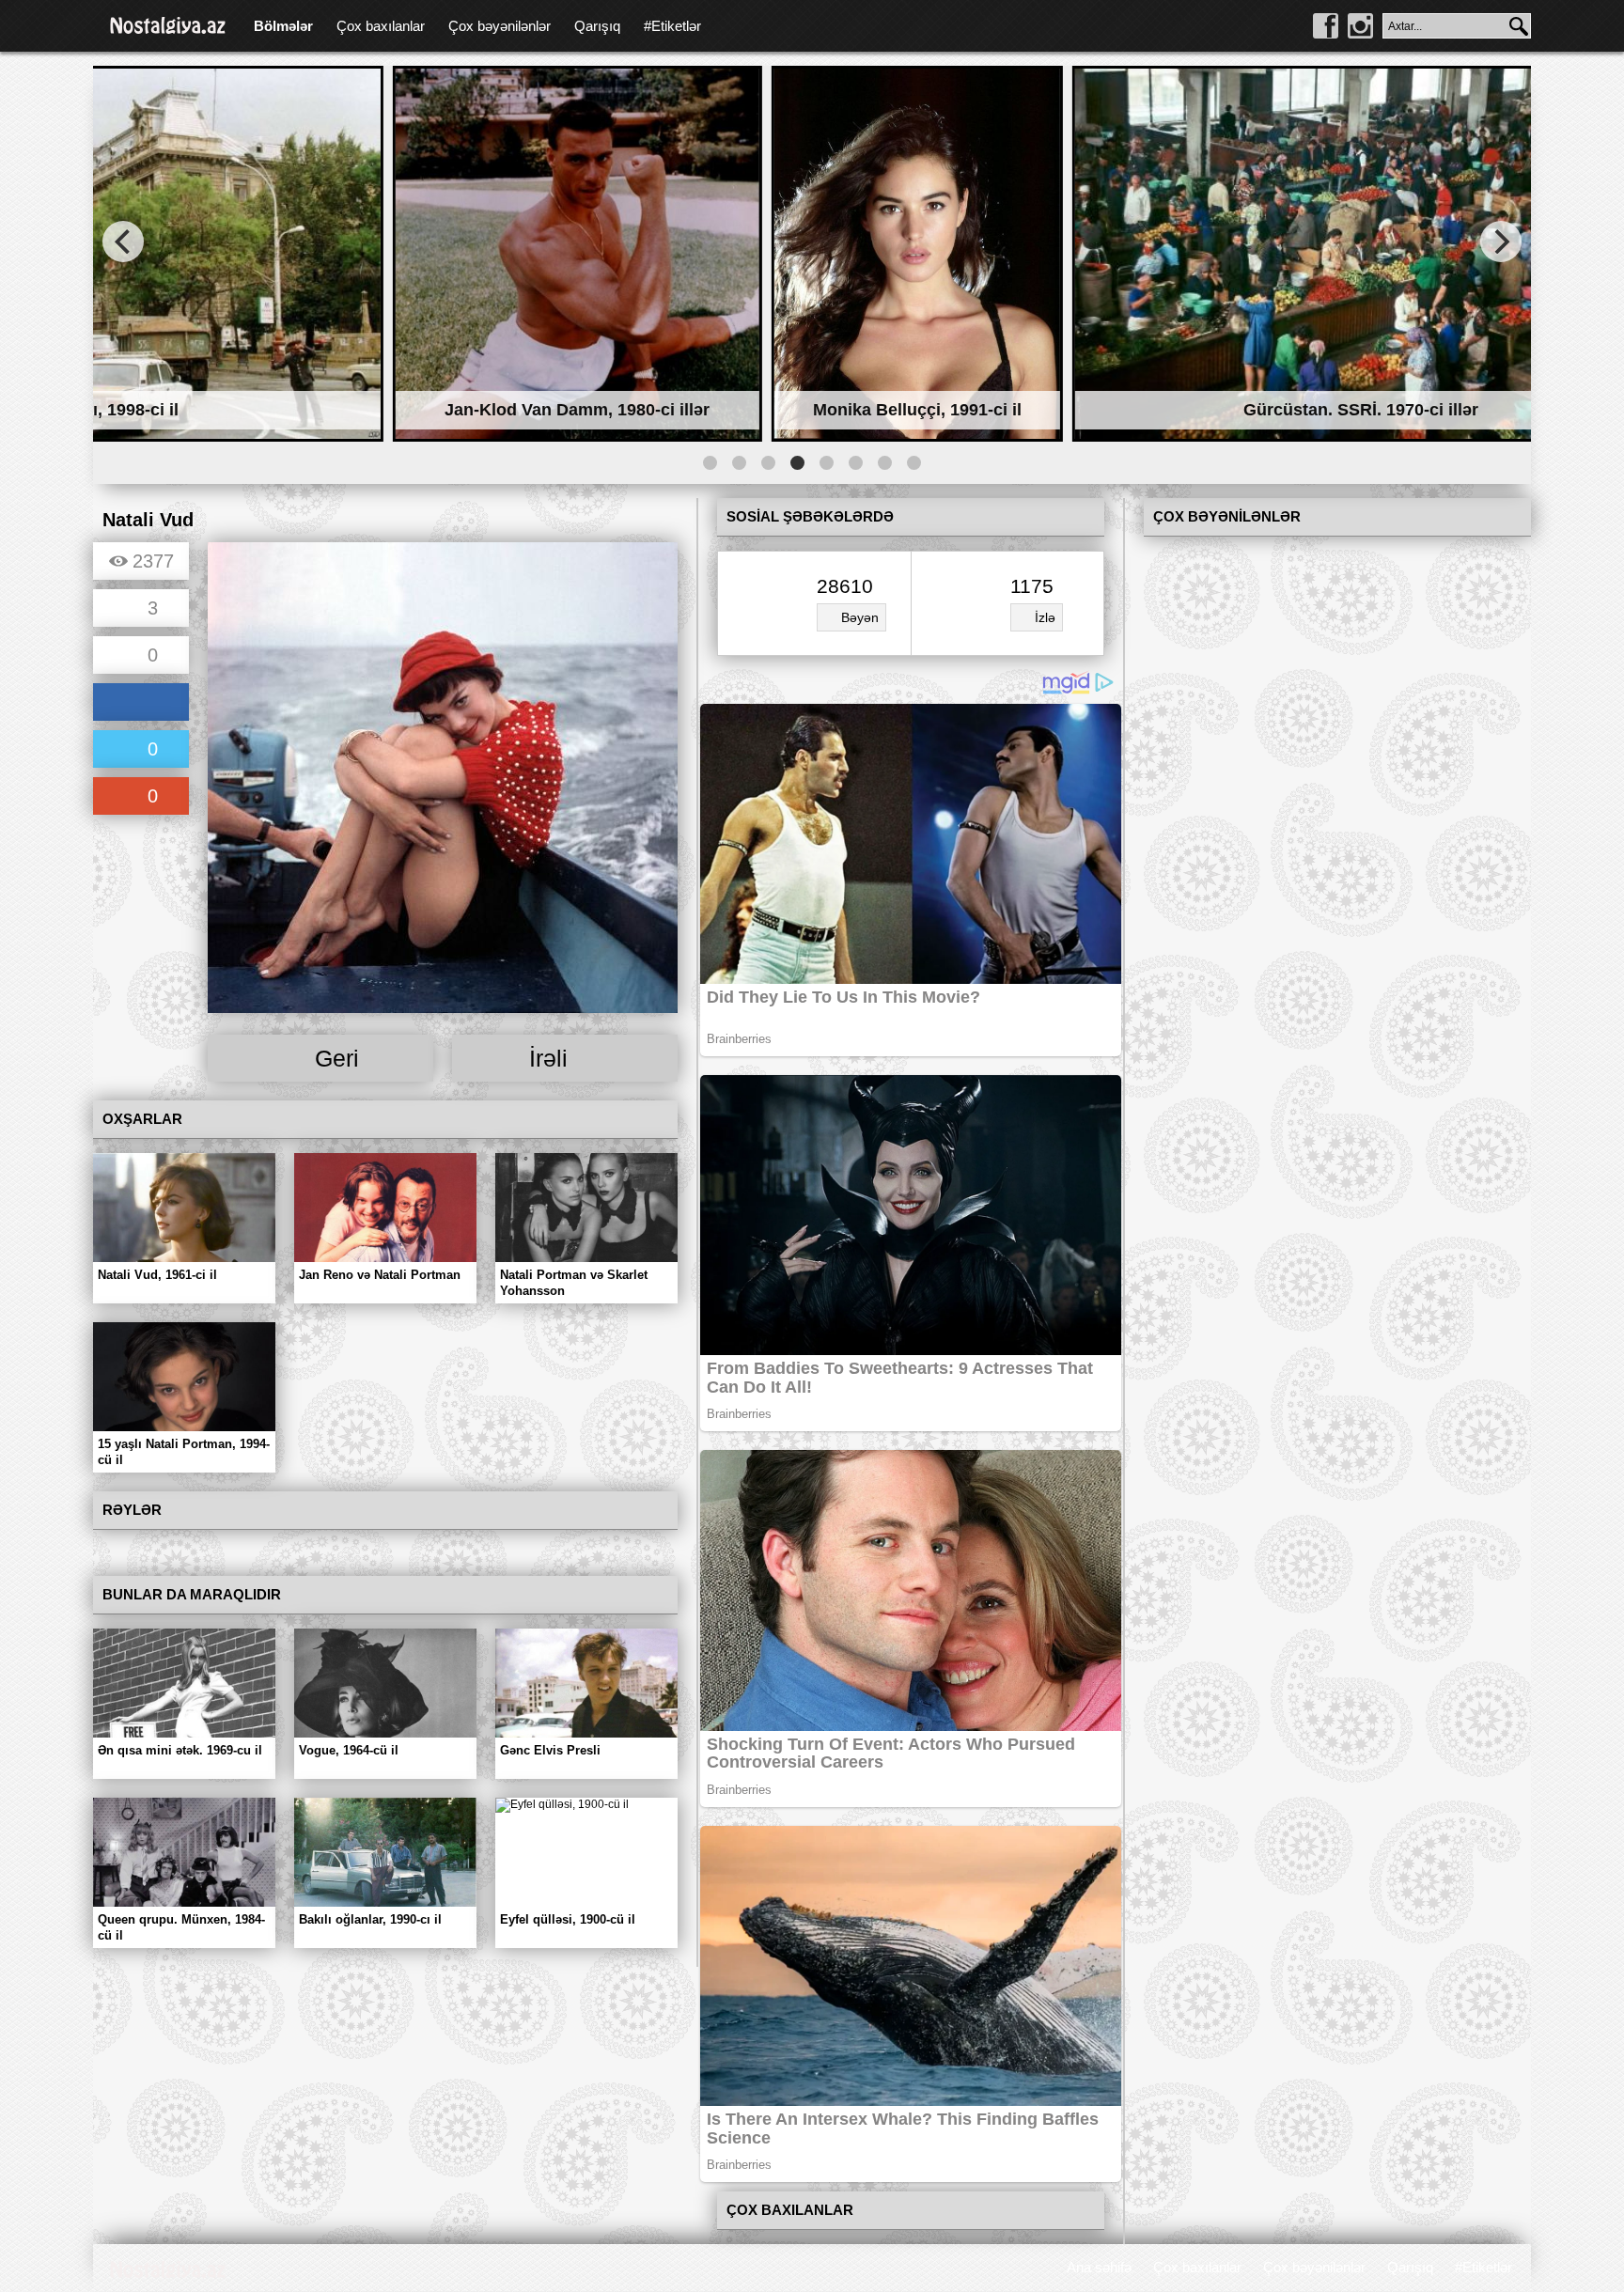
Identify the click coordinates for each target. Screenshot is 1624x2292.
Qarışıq (597, 26)
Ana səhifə (1099, 2267)
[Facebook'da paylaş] (141, 703)
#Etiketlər (672, 26)
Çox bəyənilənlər (500, 26)
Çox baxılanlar (381, 26)
